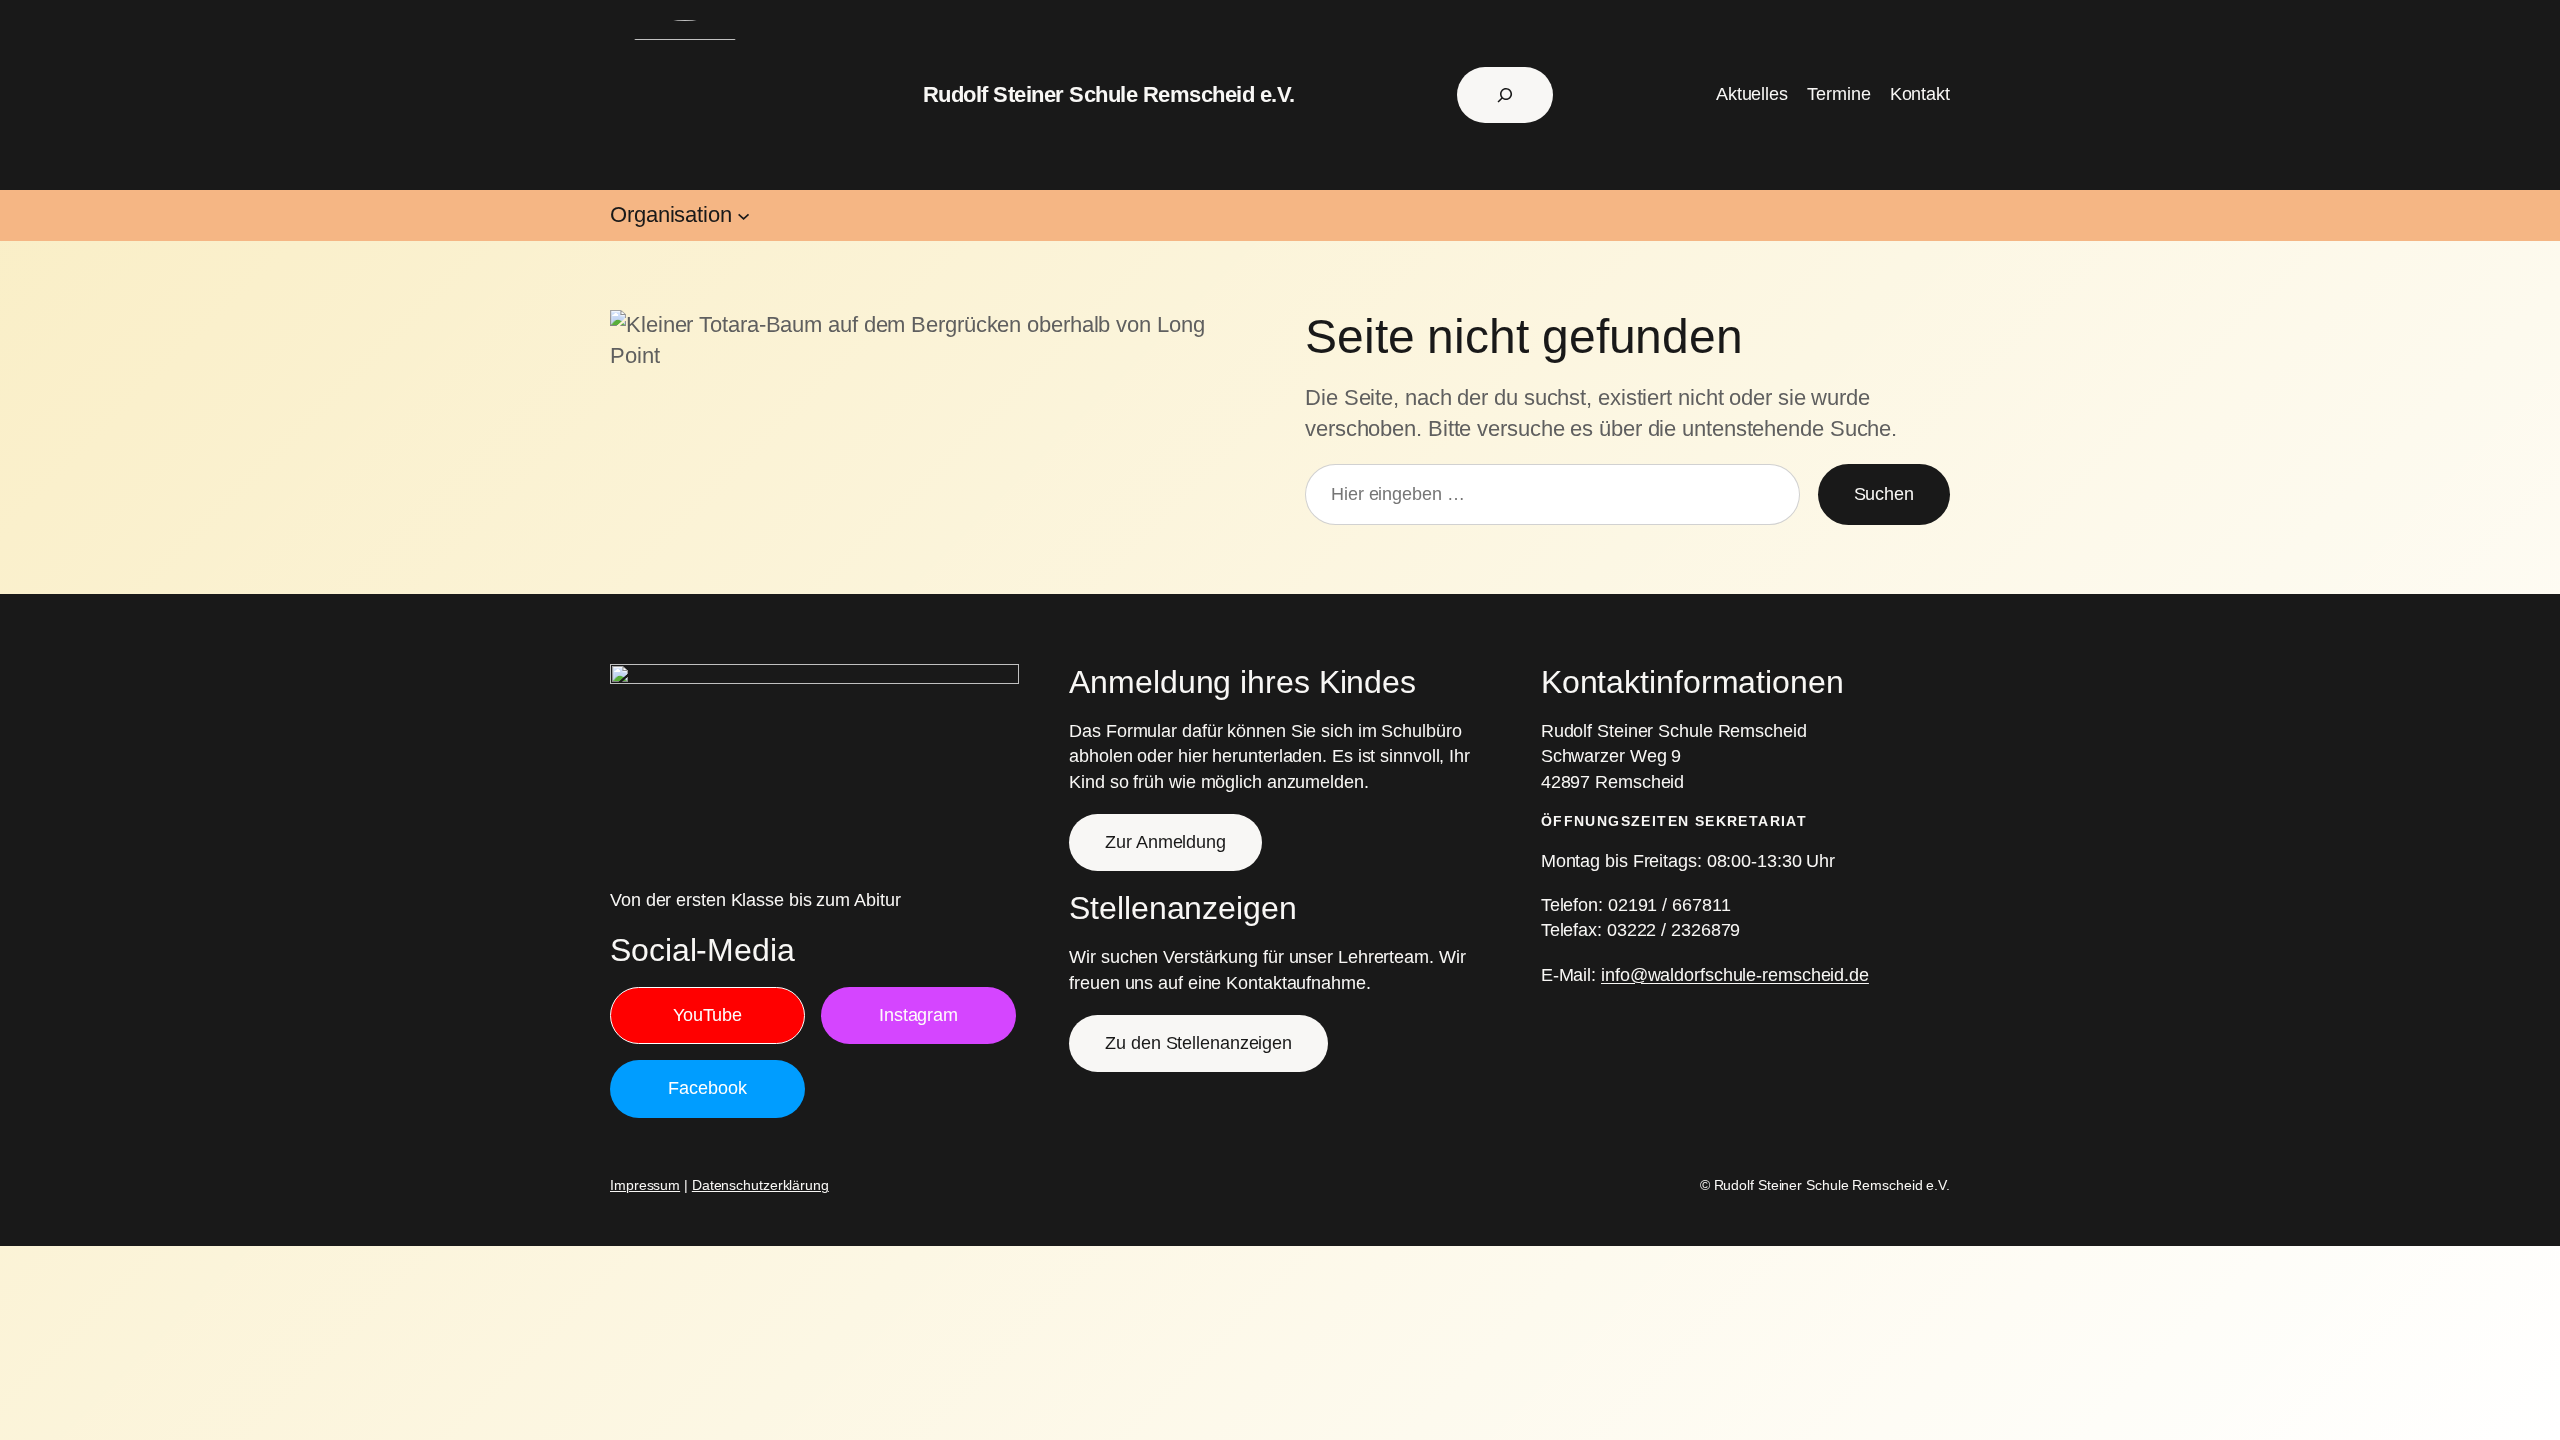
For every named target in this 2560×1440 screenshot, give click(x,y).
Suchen (1884, 494)
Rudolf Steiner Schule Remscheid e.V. (1109, 94)
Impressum (645, 1185)
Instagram (918, 1015)
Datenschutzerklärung (760, 1185)
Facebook (707, 1088)
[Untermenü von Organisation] (743, 215)
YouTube (707, 1015)
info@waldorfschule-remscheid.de (1735, 975)
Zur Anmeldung (1165, 842)
